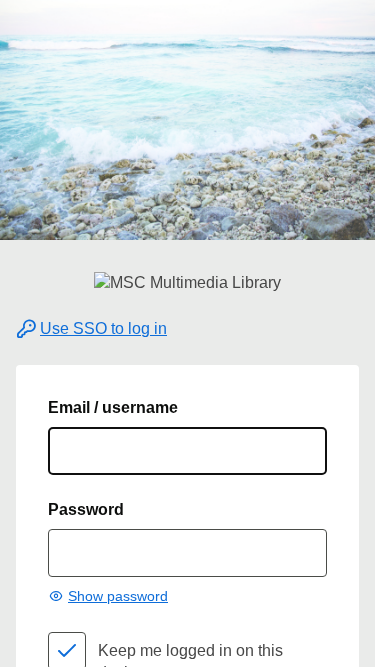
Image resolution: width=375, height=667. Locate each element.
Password (86, 509)
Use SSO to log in (103, 328)
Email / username (113, 407)
